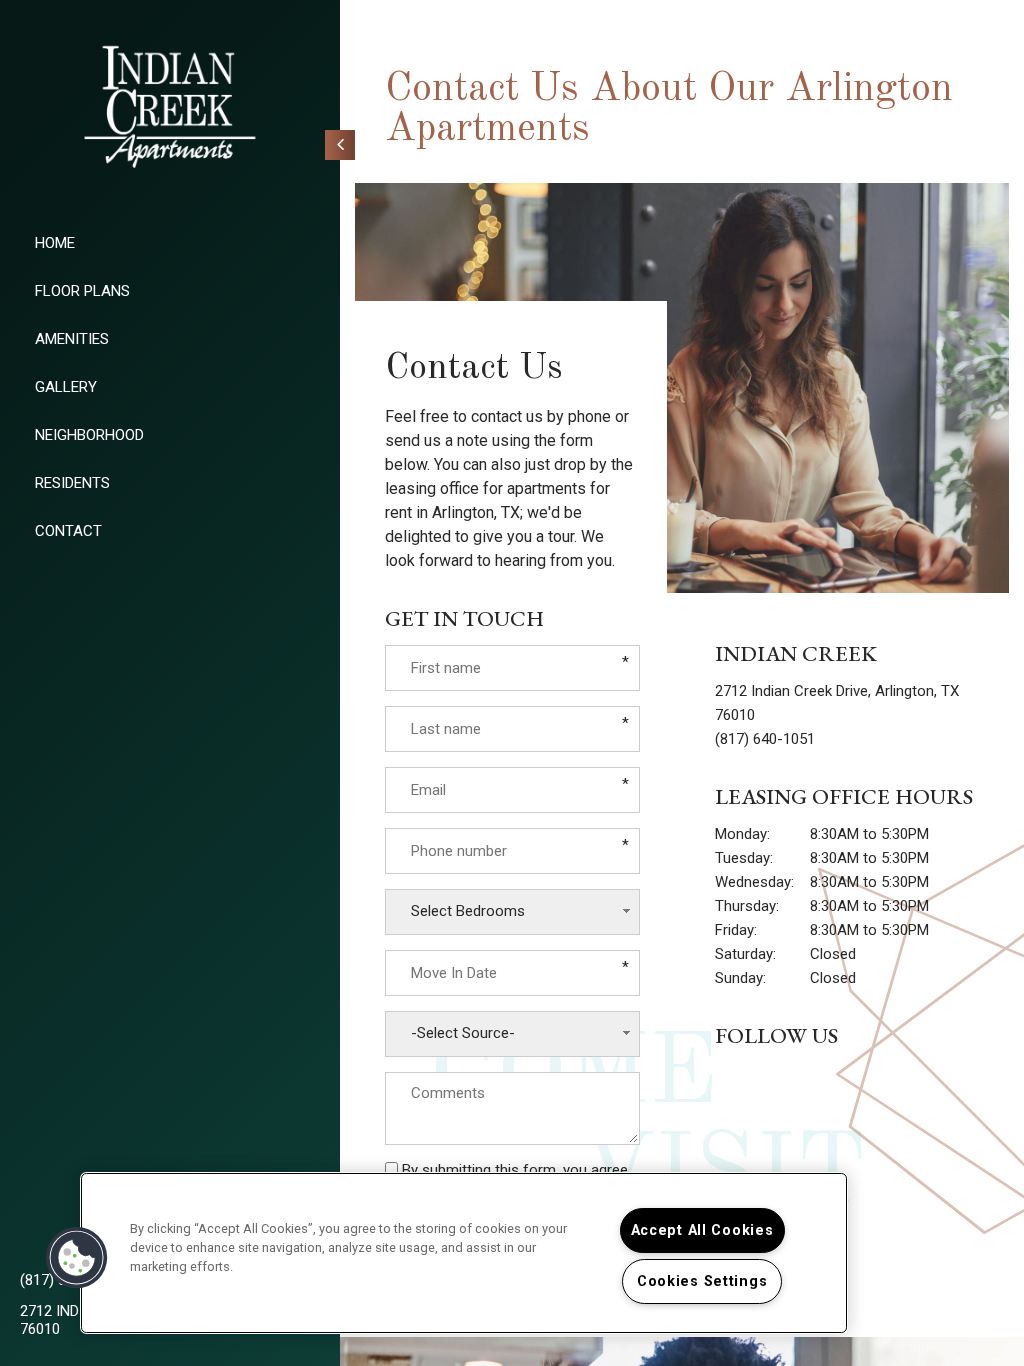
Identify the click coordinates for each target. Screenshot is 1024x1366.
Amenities (72, 339)
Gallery (66, 387)
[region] (464, 1253)
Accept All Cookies (702, 1230)
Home (55, 243)
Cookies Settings (702, 1281)
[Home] (170, 107)
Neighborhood (89, 435)
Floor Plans (82, 291)
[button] (77, 1258)
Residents (72, 483)
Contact (68, 531)
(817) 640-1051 (765, 739)
